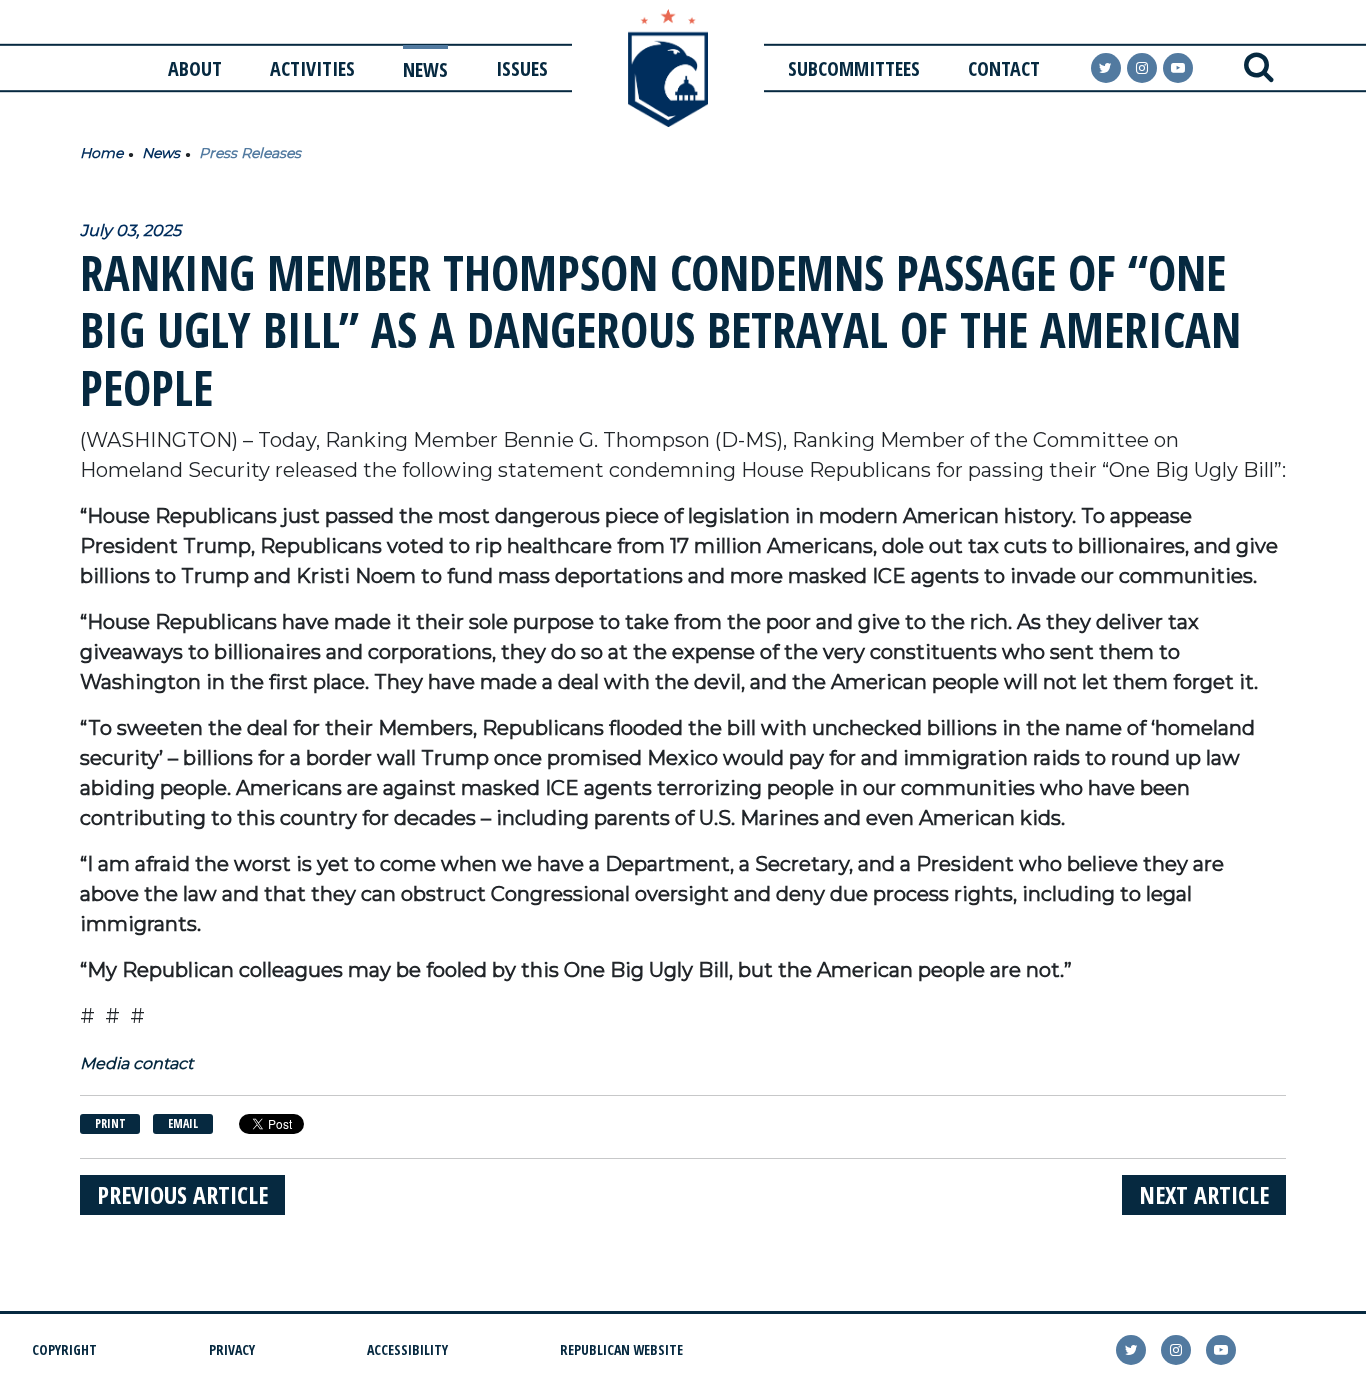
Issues (522, 68)
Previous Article (182, 1194)
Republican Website (621, 1349)
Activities (312, 68)
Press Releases (250, 153)
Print (110, 1123)
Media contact (136, 1063)
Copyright (64, 1349)
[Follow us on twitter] (1131, 1350)
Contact (1004, 68)
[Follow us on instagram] (1142, 68)
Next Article (1204, 1194)
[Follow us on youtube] (1178, 68)
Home (101, 153)
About (195, 68)
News (425, 69)
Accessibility (407, 1349)
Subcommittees (854, 68)
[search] (1259, 68)
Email (183, 1123)
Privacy (232, 1349)
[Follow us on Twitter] (1106, 68)
